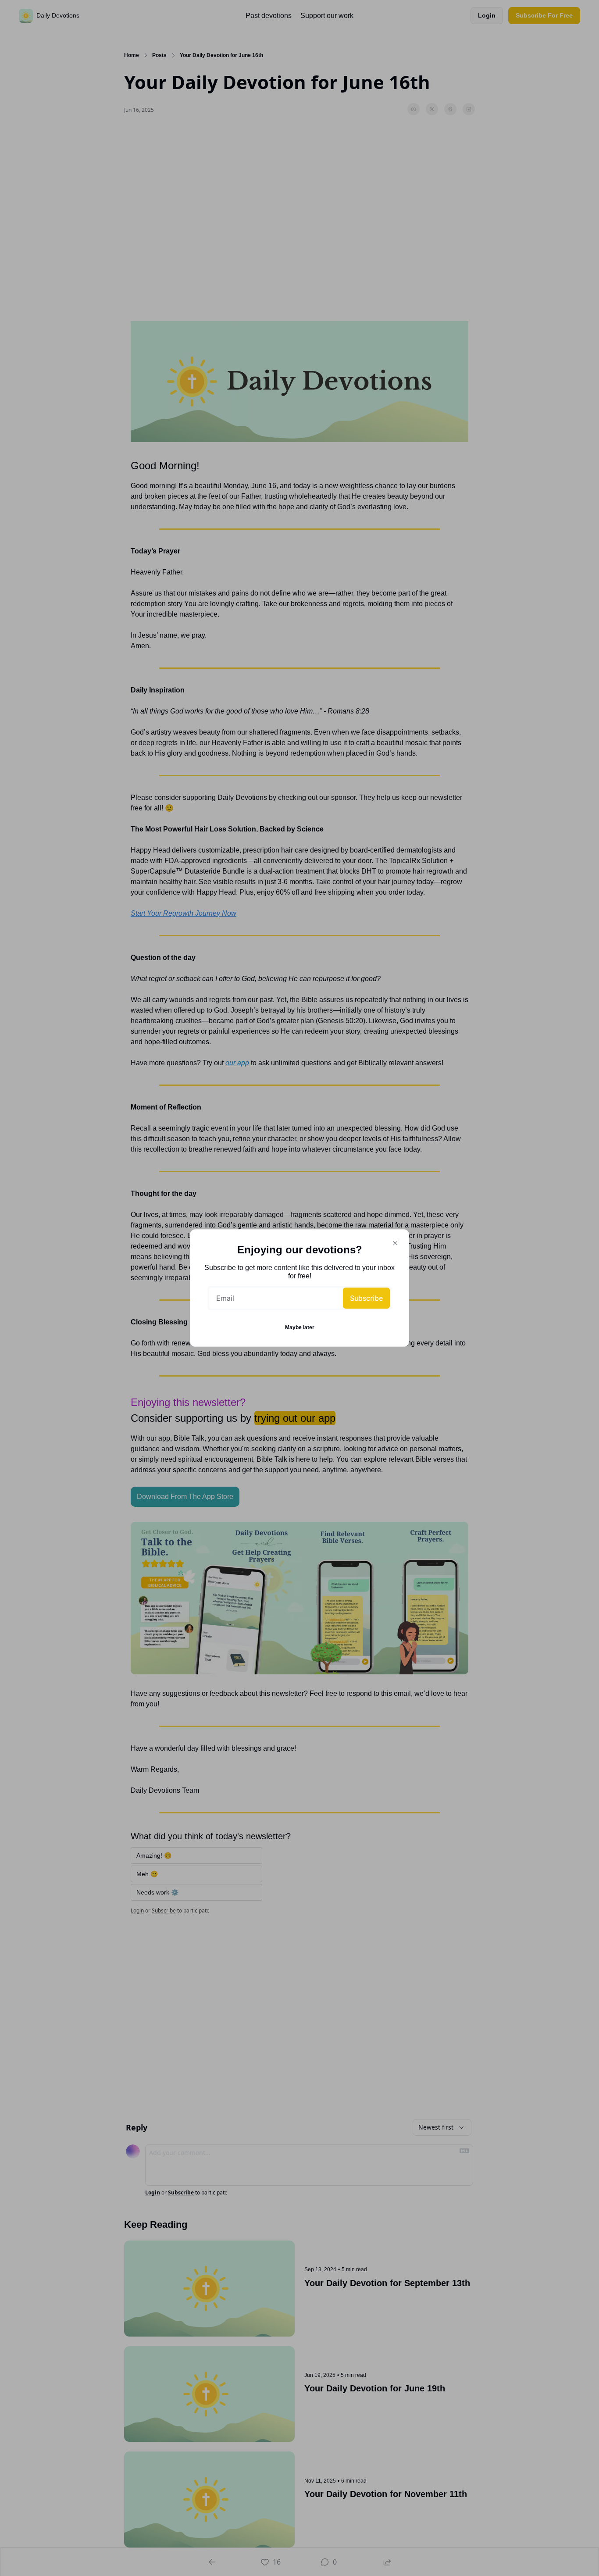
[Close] (395, 1243)
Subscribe (366, 1298)
